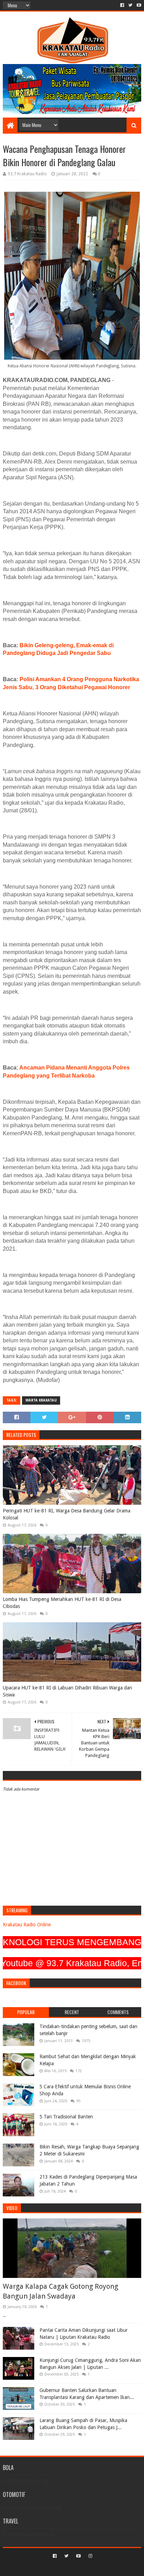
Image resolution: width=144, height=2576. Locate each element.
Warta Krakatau (41, 1400)
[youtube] (138, 5)
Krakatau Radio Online (27, 1925)
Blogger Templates (102, 2568)
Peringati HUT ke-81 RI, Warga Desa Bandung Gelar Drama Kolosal (67, 1514)
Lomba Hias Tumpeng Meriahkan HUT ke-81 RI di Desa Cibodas (62, 1603)
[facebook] (122, 5)
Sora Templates (62, 2568)
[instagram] (90, 2556)
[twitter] (130, 5)
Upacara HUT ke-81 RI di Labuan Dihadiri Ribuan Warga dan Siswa (67, 1691)
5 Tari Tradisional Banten (66, 2117)
